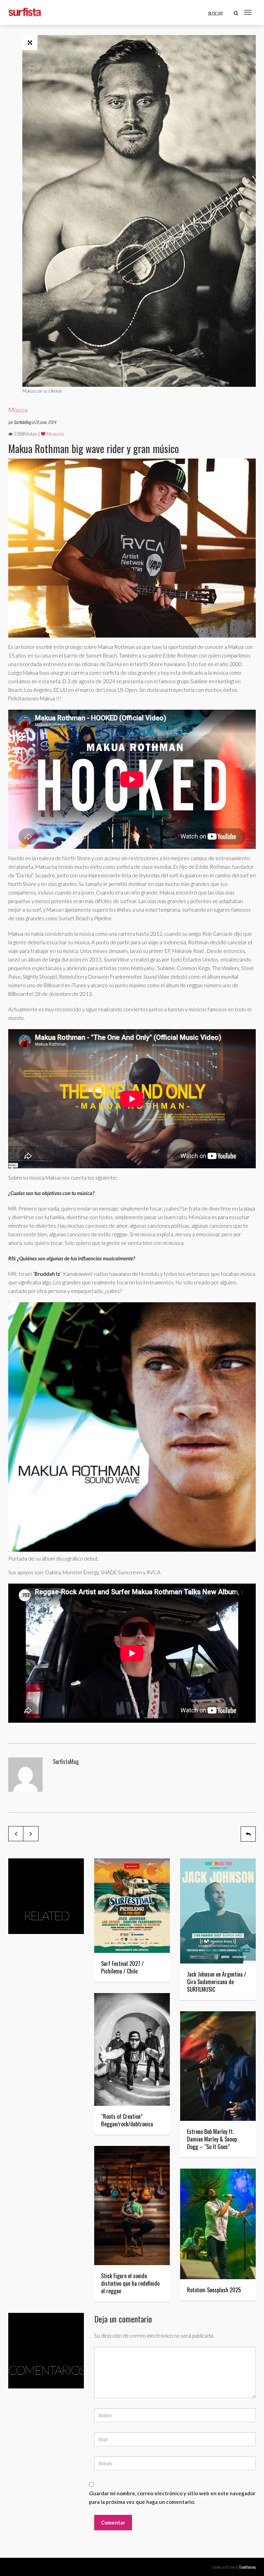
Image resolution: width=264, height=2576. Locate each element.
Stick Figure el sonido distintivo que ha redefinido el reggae (130, 2283)
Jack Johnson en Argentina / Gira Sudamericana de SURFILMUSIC (217, 1982)
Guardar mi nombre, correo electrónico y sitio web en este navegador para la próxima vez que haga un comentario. (172, 2498)
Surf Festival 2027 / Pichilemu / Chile (122, 1967)
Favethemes (247, 2567)
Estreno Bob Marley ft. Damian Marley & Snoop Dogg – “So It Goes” (212, 2139)
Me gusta (55, 434)
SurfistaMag (23, 422)
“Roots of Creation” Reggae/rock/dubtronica (127, 2120)
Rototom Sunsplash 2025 (214, 2290)
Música (18, 410)
